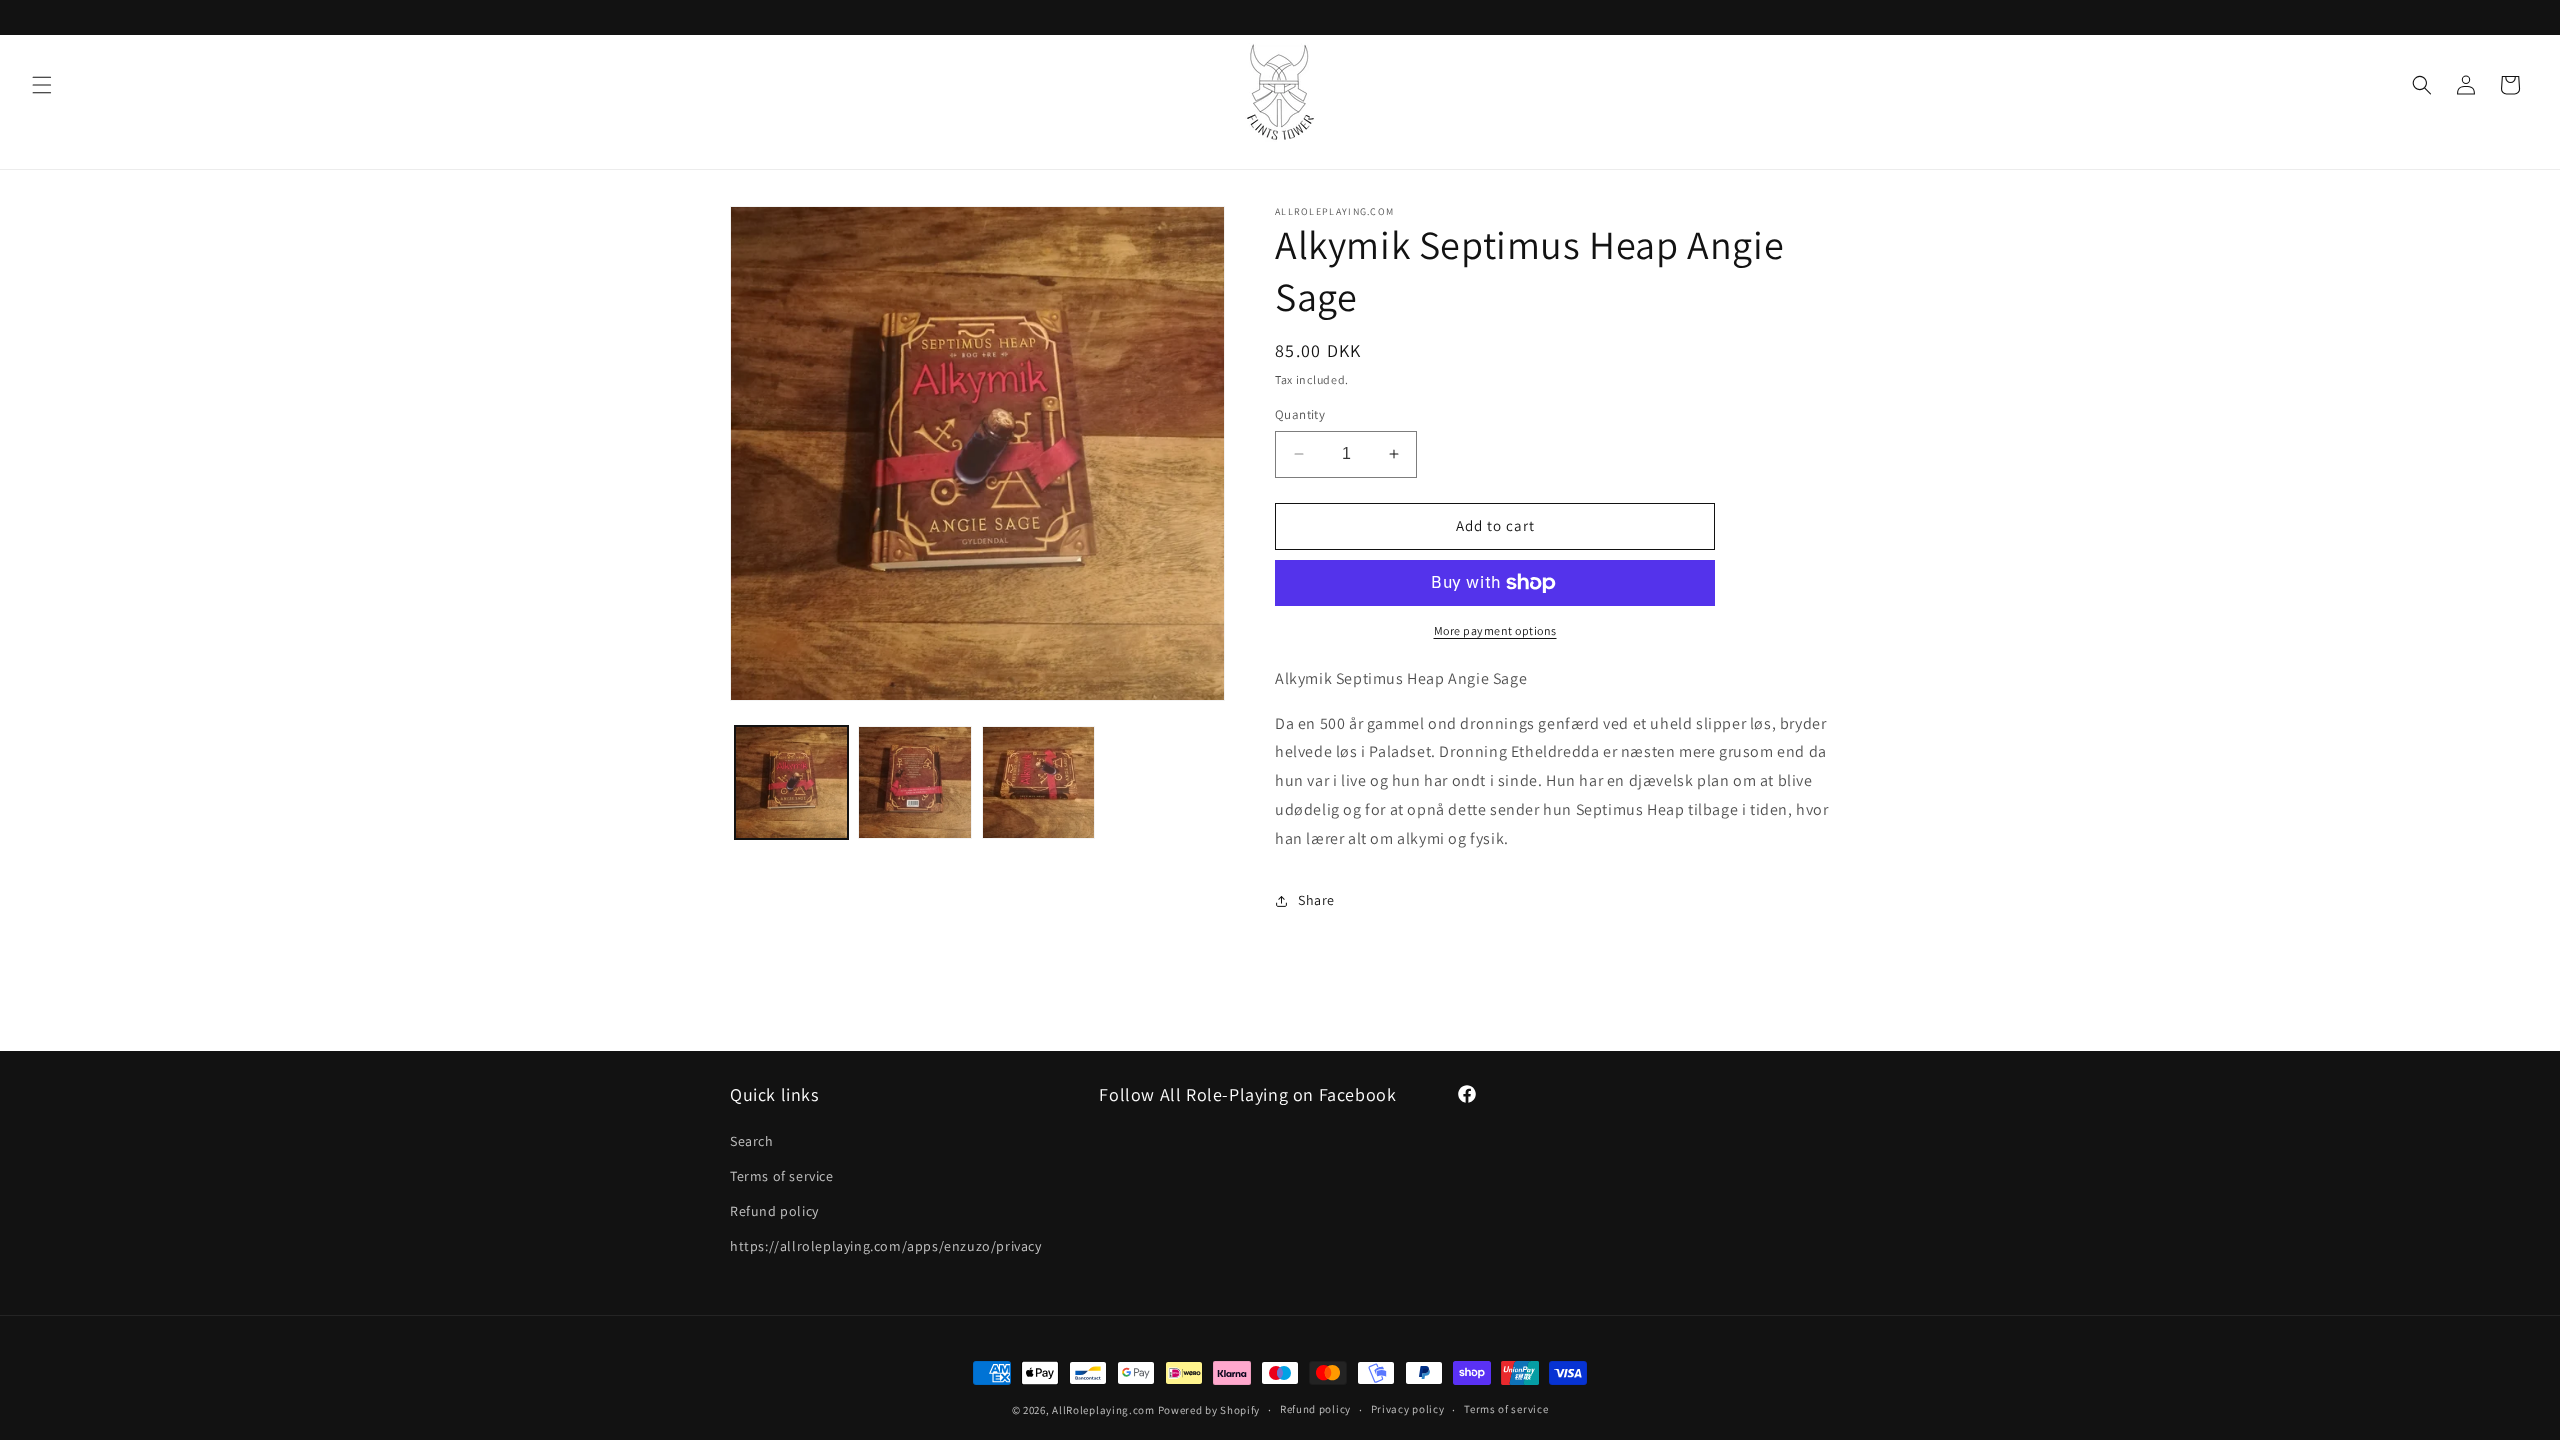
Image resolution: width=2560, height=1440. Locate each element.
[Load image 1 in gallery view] (791, 782)
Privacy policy (1408, 1409)
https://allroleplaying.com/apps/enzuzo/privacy (886, 1246)
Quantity (1300, 414)
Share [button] (1316, 900)
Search (752, 1141)
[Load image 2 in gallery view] (914, 782)
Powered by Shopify (1209, 1410)
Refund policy (774, 1211)
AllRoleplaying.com (1103, 1410)
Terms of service (782, 1176)
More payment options (1495, 630)
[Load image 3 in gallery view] (1038, 782)
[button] (42, 85)
